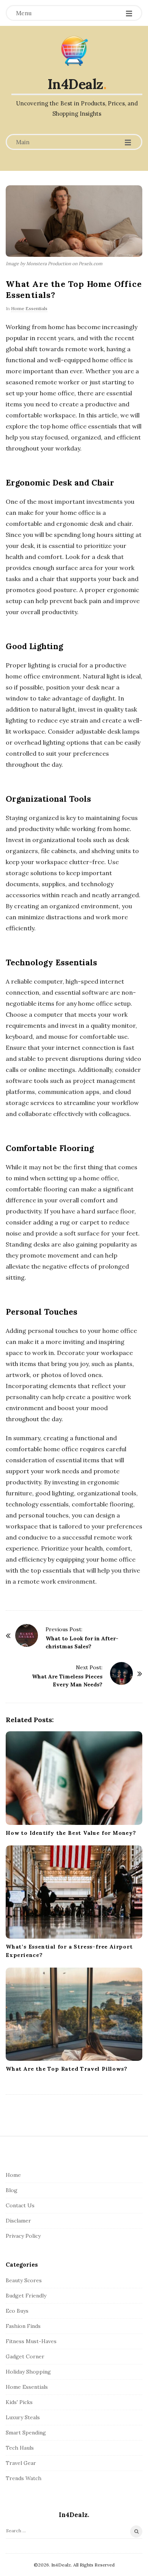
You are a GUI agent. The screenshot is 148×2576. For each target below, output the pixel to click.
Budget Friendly (26, 2296)
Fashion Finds (23, 2326)
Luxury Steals (23, 2417)
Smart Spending (26, 2433)
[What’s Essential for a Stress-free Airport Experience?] (74, 1892)
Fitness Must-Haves (31, 2341)
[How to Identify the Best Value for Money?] (74, 1778)
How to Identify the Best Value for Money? (71, 1833)
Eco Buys (17, 2311)
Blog (12, 2190)
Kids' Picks (19, 2402)
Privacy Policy (23, 2236)
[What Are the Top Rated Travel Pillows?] (74, 2014)
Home (13, 2175)
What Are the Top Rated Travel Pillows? (66, 2069)
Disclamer (18, 2221)
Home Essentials (29, 308)
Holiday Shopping (28, 2372)
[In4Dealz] (74, 51)
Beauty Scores (24, 2280)
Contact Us (20, 2205)
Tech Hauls (20, 2448)
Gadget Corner (25, 2356)
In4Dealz (75, 84)
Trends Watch (24, 2478)
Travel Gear (21, 2463)
